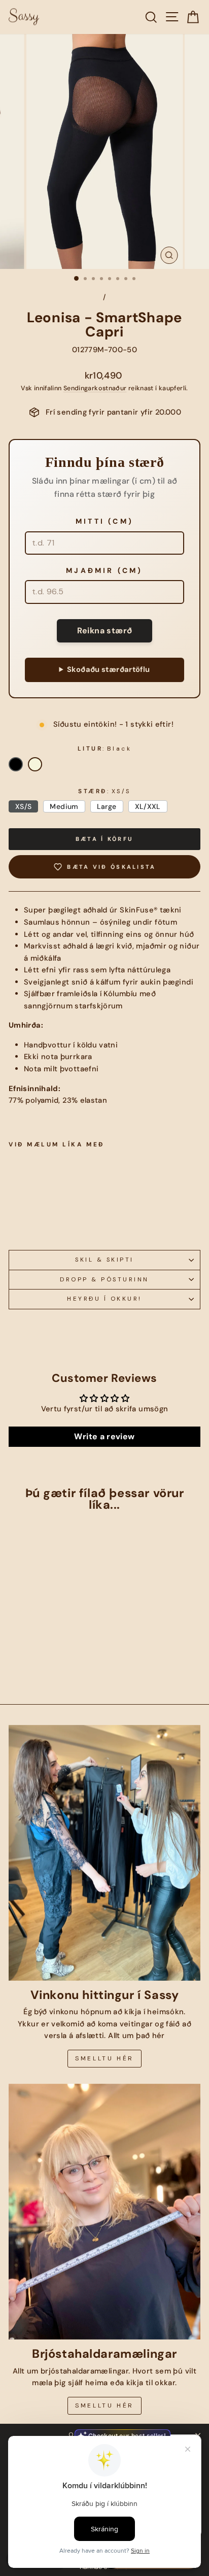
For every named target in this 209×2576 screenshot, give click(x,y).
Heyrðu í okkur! (104, 1299)
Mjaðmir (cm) (104, 570)
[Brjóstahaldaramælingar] (104, 2212)
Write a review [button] (104, 1436)
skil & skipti (104, 1260)
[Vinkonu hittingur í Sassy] (104, 1853)
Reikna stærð (105, 631)
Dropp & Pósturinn (104, 1279)
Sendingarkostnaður (95, 388)
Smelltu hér (104, 2058)
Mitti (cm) (104, 521)
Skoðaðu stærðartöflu (108, 669)
